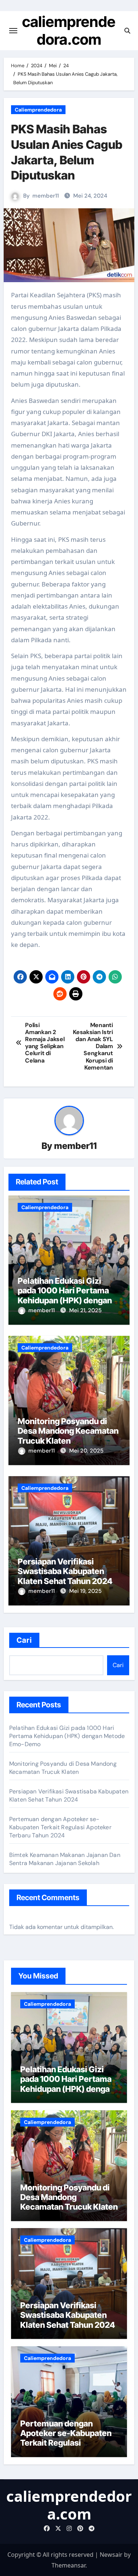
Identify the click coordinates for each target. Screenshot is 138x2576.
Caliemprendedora (38, 110)
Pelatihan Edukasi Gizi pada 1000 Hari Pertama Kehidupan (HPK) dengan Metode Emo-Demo (65, 1295)
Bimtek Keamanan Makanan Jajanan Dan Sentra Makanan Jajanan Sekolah (65, 1859)
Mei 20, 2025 (86, 1451)
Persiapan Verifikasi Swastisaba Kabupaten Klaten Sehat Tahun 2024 (65, 1571)
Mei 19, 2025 (85, 1591)
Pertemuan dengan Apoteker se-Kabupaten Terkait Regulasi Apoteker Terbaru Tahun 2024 (60, 1827)
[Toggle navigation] (13, 31)
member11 (46, 196)
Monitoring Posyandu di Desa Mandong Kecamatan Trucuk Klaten (68, 1431)
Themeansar (68, 2565)
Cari (24, 1640)
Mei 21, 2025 (85, 1310)
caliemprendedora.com (69, 30)
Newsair (111, 2555)
